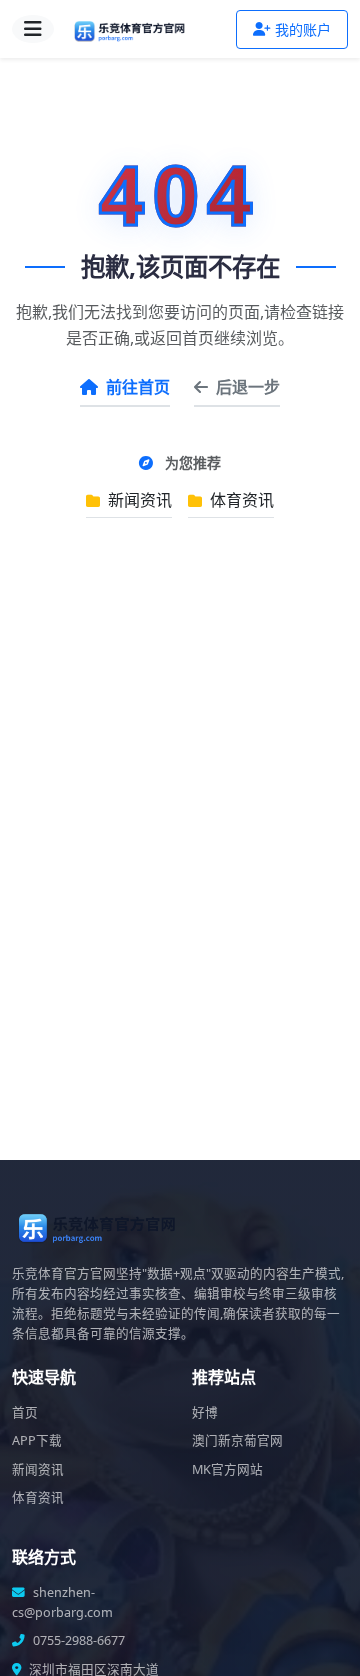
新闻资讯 (138, 500)
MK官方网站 (227, 1469)
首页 (25, 1412)
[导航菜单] (33, 29)
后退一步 (248, 387)
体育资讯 (240, 500)
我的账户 (303, 29)
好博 (205, 1412)
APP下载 (37, 1440)
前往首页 (138, 387)
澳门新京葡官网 (237, 1440)
